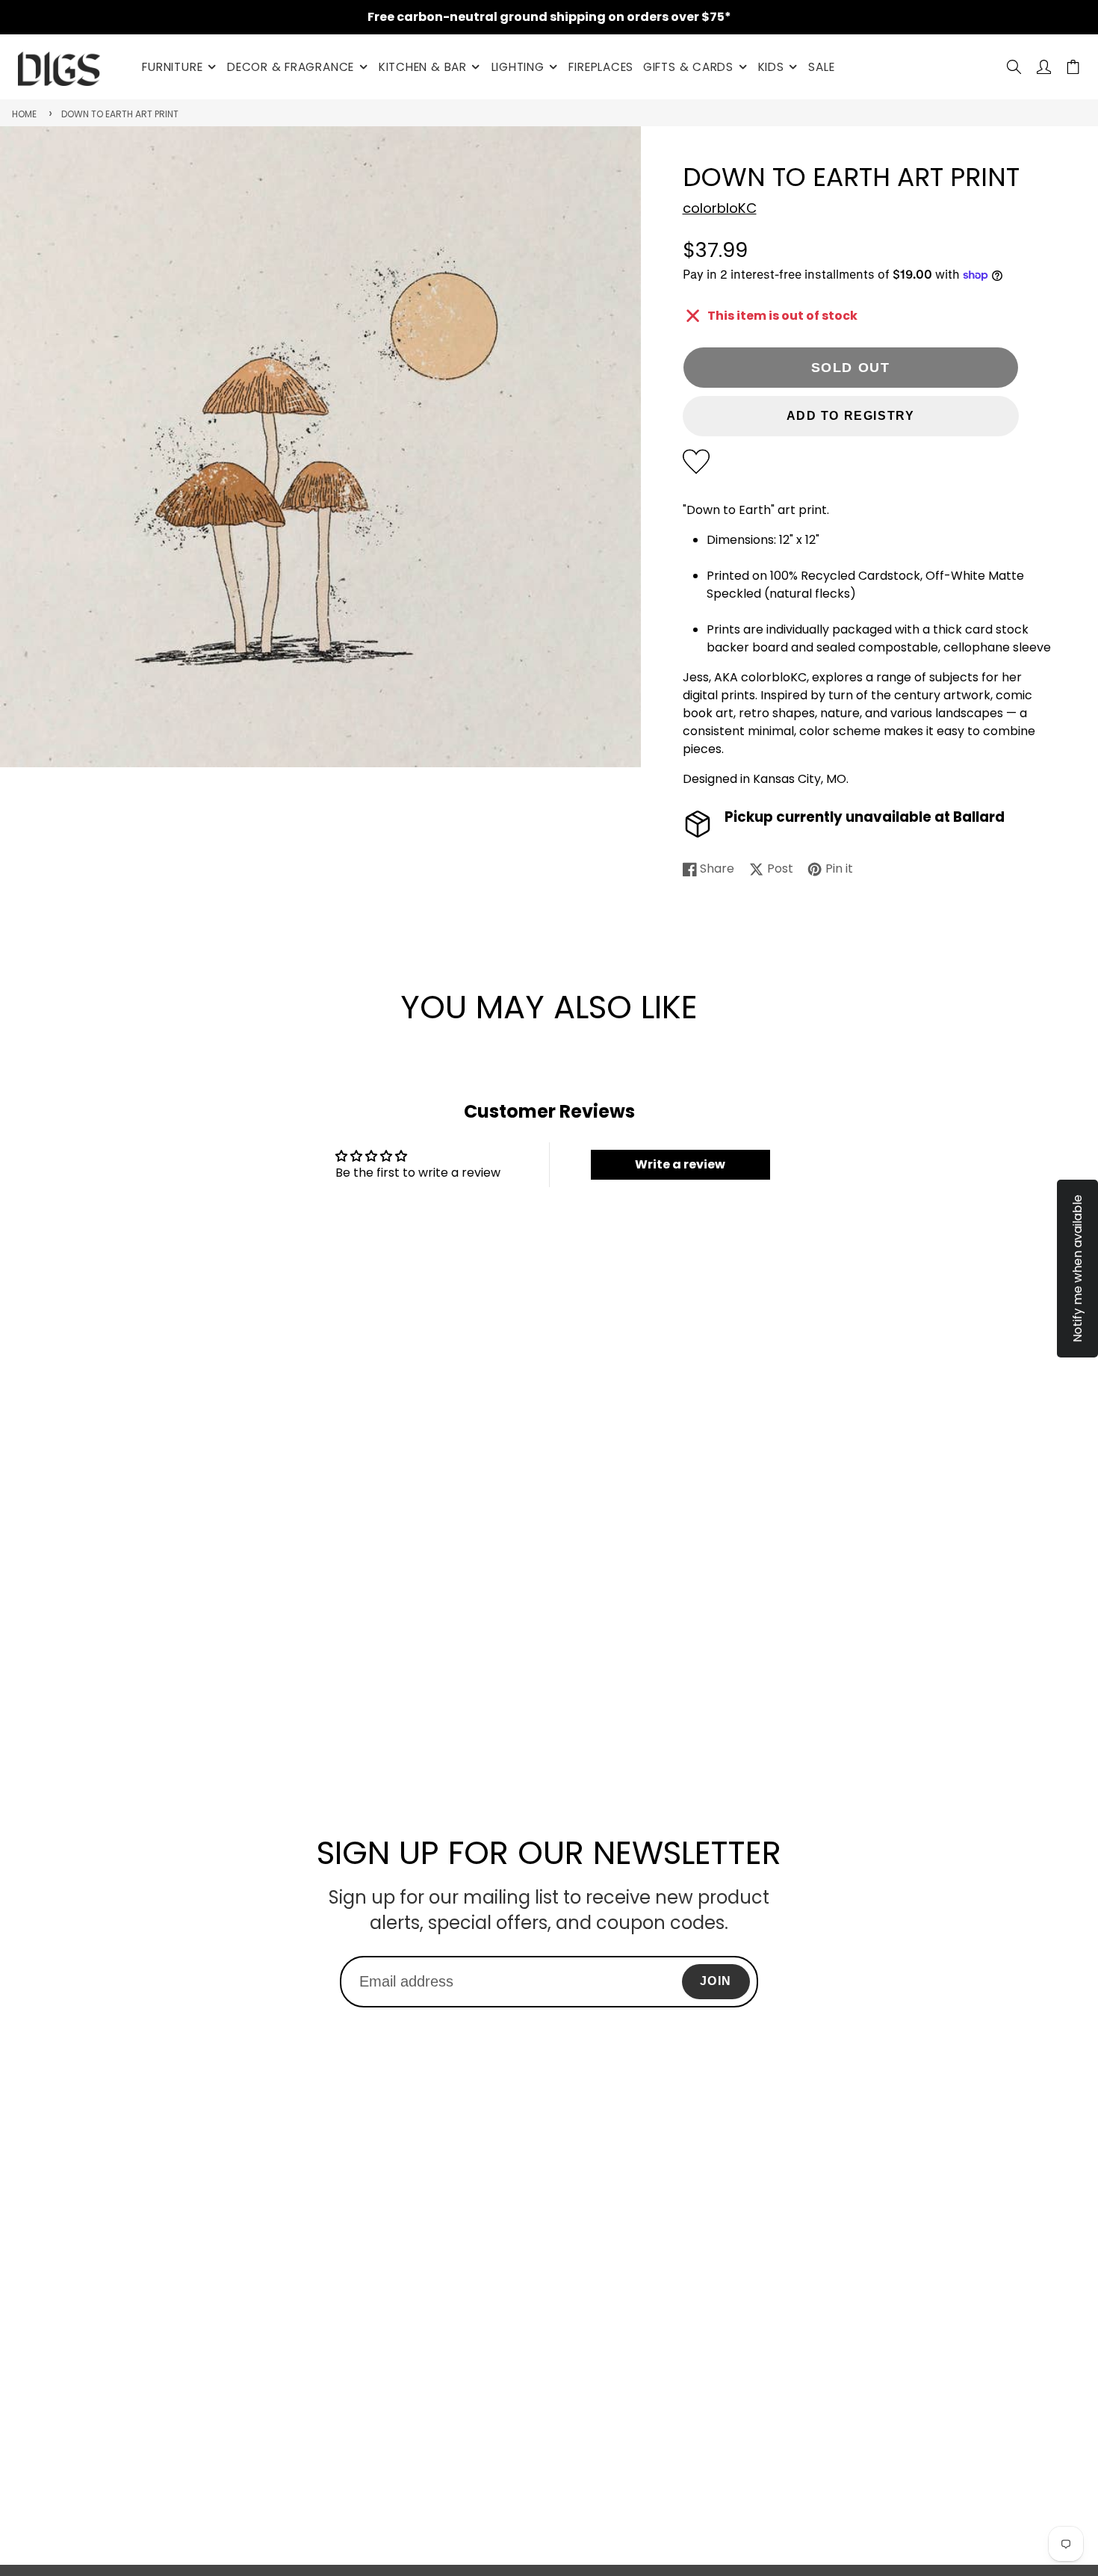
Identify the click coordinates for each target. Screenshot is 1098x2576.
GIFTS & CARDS (688, 67)
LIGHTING (518, 67)
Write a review (680, 1164)
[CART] (1073, 67)
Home (24, 114)
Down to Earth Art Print (120, 114)
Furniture (172, 67)
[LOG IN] (1044, 67)
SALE (821, 67)
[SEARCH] (1014, 67)
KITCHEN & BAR (423, 67)
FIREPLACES (601, 67)
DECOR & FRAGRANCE (291, 67)
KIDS (771, 67)
